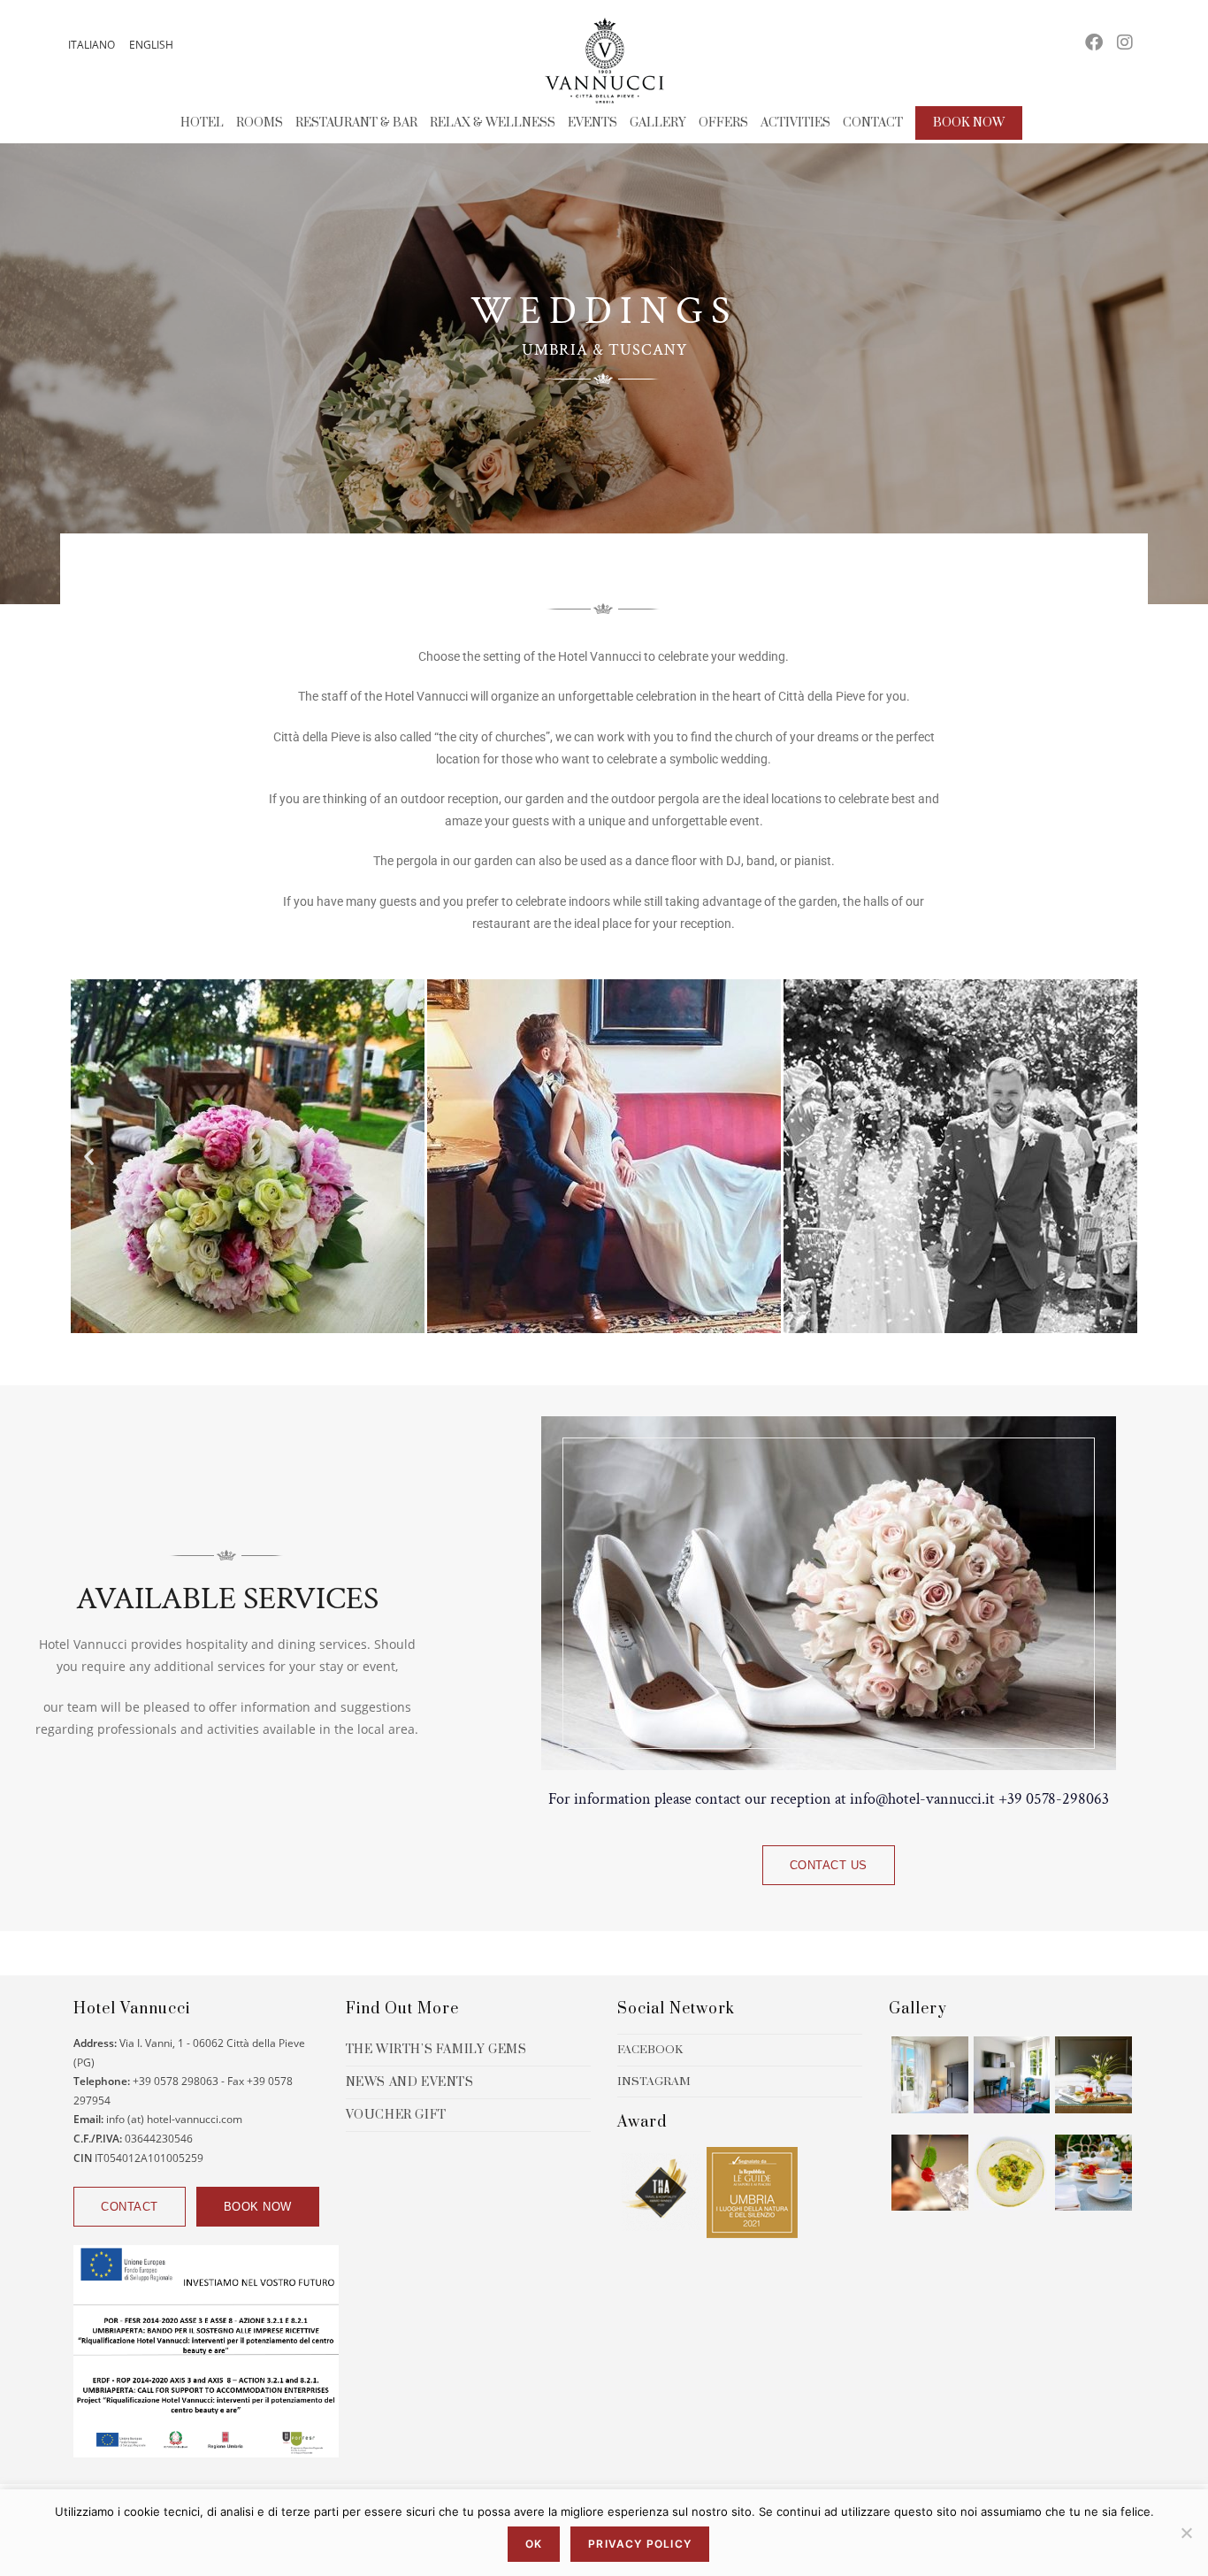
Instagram (654, 2081)
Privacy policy (640, 2544)
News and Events (410, 2082)
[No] (1186, 2533)
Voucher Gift (396, 2115)
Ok (534, 2544)
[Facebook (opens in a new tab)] (1094, 42)
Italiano (92, 45)
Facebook (650, 2050)
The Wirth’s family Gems (436, 2050)
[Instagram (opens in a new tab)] (1125, 42)
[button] (89, 1156)
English (151, 45)
